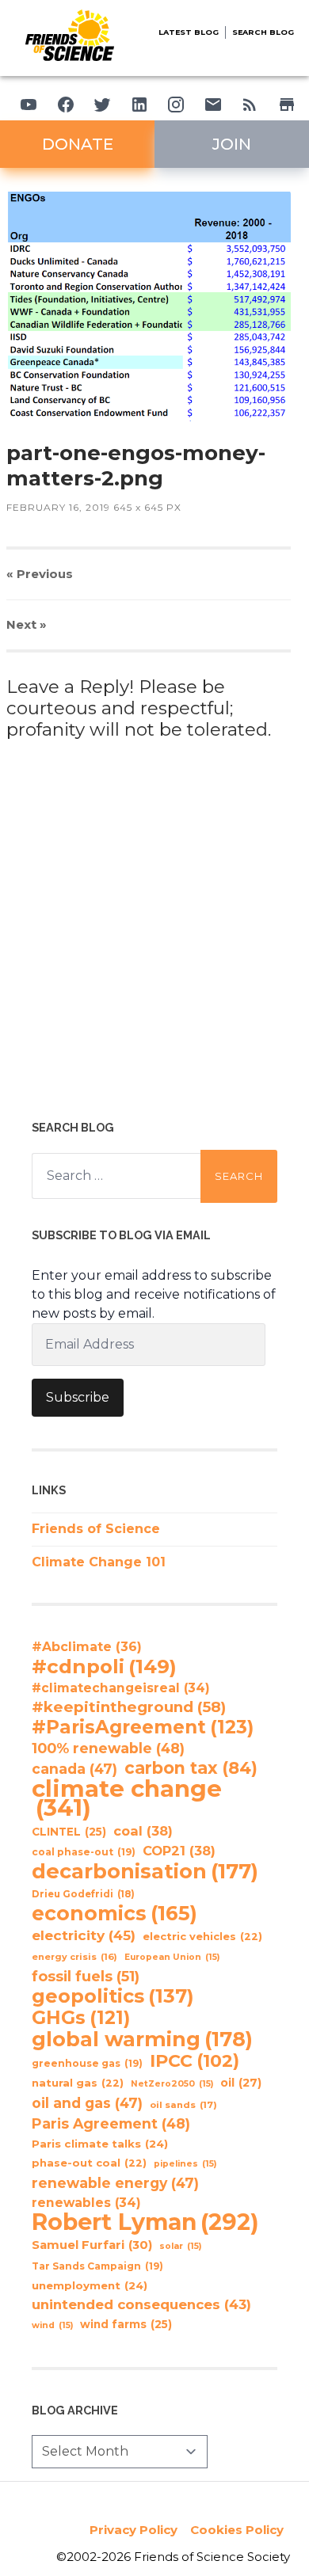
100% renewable (108, 1748)
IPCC (195, 2061)
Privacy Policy (134, 2530)
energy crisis (74, 1957)
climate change (127, 1798)
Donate (78, 144)
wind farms (126, 2324)
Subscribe (78, 1397)
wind (52, 2325)
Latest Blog (189, 32)
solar (180, 2246)
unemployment (90, 2285)
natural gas (78, 2083)
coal (143, 1831)
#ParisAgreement (143, 1727)
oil (241, 2083)
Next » (27, 624)
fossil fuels (86, 1977)
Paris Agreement (111, 2123)
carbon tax (191, 1768)
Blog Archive (75, 2410)
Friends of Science (96, 1529)
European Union (172, 1957)
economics (114, 1913)
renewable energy (115, 2183)
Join (232, 144)
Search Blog (263, 32)
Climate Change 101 (99, 1562)
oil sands (183, 2105)
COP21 (179, 1851)
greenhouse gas (87, 2063)
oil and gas (87, 2103)
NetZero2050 (172, 2084)
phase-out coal (89, 2163)
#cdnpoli (104, 1666)
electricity (84, 1935)
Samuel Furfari (92, 2245)
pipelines (185, 2164)
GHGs (81, 2018)
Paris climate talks (100, 2144)
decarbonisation (145, 1871)
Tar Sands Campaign (97, 2266)
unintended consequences (141, 2304)
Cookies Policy (237, 2530)
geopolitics (113, 1996)
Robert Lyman (145, 2222)
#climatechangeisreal (121, 1688)
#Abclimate (87, 1647)
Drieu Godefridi (83, 1894)
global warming (142, 2039)
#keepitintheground (129, 1707)
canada (74, 1769)
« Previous (40, 574)
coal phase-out (84, 1852)
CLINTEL (69, 1832)
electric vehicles (202, 1937)
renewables (86, 2203)
